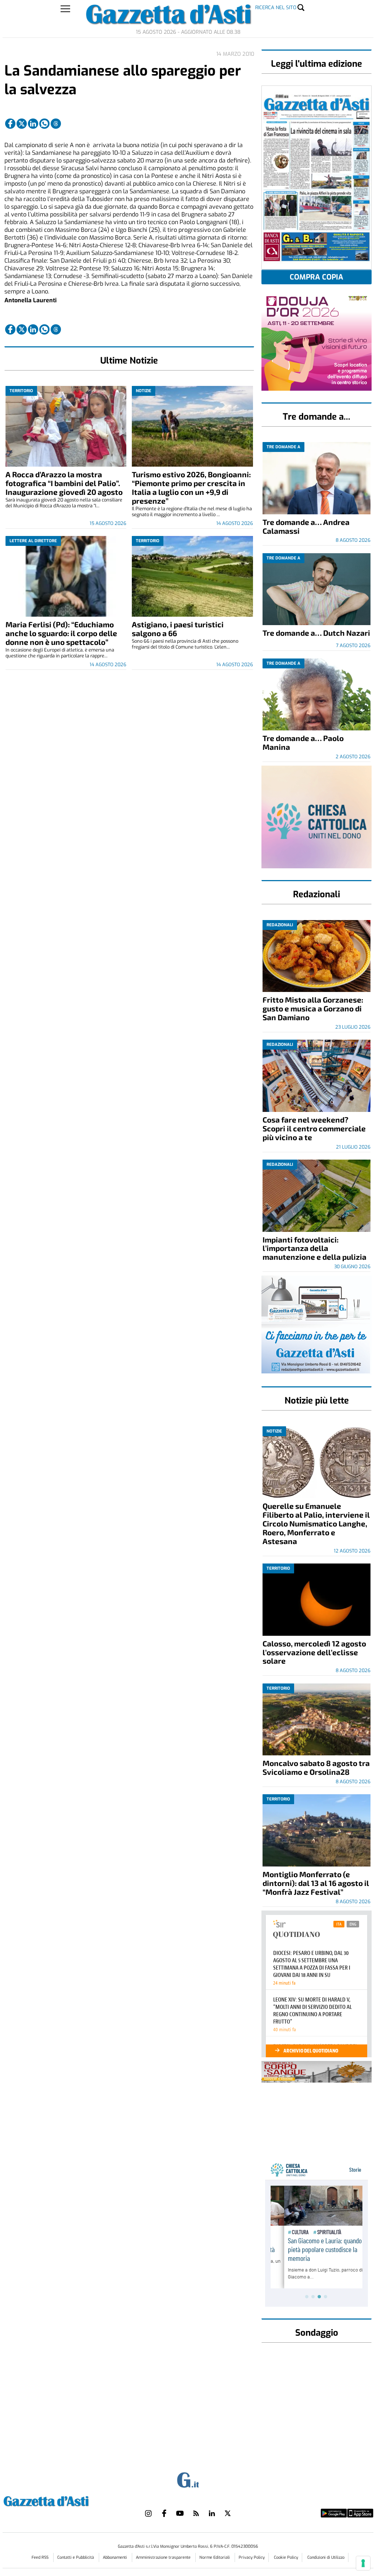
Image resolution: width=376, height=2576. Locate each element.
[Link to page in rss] (196, 2513)
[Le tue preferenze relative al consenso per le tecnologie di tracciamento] (363, 2563)
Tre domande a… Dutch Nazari (316, 633)
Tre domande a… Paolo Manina (303, 742)
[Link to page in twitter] (22, 124)
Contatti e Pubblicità (76, 2557)
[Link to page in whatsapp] (44, 124)
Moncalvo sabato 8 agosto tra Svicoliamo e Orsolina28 (316, 1767)
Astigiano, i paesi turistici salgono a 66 (178, 629)
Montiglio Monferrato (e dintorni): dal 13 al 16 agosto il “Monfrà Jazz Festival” (316, 1883)
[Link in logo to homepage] (64, 2500)
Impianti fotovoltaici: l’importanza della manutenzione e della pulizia (314, 1248)
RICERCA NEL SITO (276, 8)
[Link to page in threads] (56, 124)
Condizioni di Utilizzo (326, 2557)
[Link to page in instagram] (148, 2513)
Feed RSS (41, 2557)
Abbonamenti (115, 2557)
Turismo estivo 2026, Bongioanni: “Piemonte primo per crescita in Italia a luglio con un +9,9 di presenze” (191, 487)
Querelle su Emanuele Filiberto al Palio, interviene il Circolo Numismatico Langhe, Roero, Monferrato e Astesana (316, 1523)
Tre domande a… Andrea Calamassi (306, 526)
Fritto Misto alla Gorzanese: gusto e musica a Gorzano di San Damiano (313, 1008)
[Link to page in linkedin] (33, 124)
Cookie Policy (286, 2557)
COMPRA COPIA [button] (317, 277)
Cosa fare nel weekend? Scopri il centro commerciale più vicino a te (314, 1128)
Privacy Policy (252, 2557)
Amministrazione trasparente (164, 2557)
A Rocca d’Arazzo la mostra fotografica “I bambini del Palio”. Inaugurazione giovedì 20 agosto (64, 483)
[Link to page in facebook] (10, 124)
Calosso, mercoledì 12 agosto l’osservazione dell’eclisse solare (314, 1652)
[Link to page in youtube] (180, 2513)
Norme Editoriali (215, 2557)
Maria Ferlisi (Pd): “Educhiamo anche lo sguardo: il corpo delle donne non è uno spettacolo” (61, 633)
